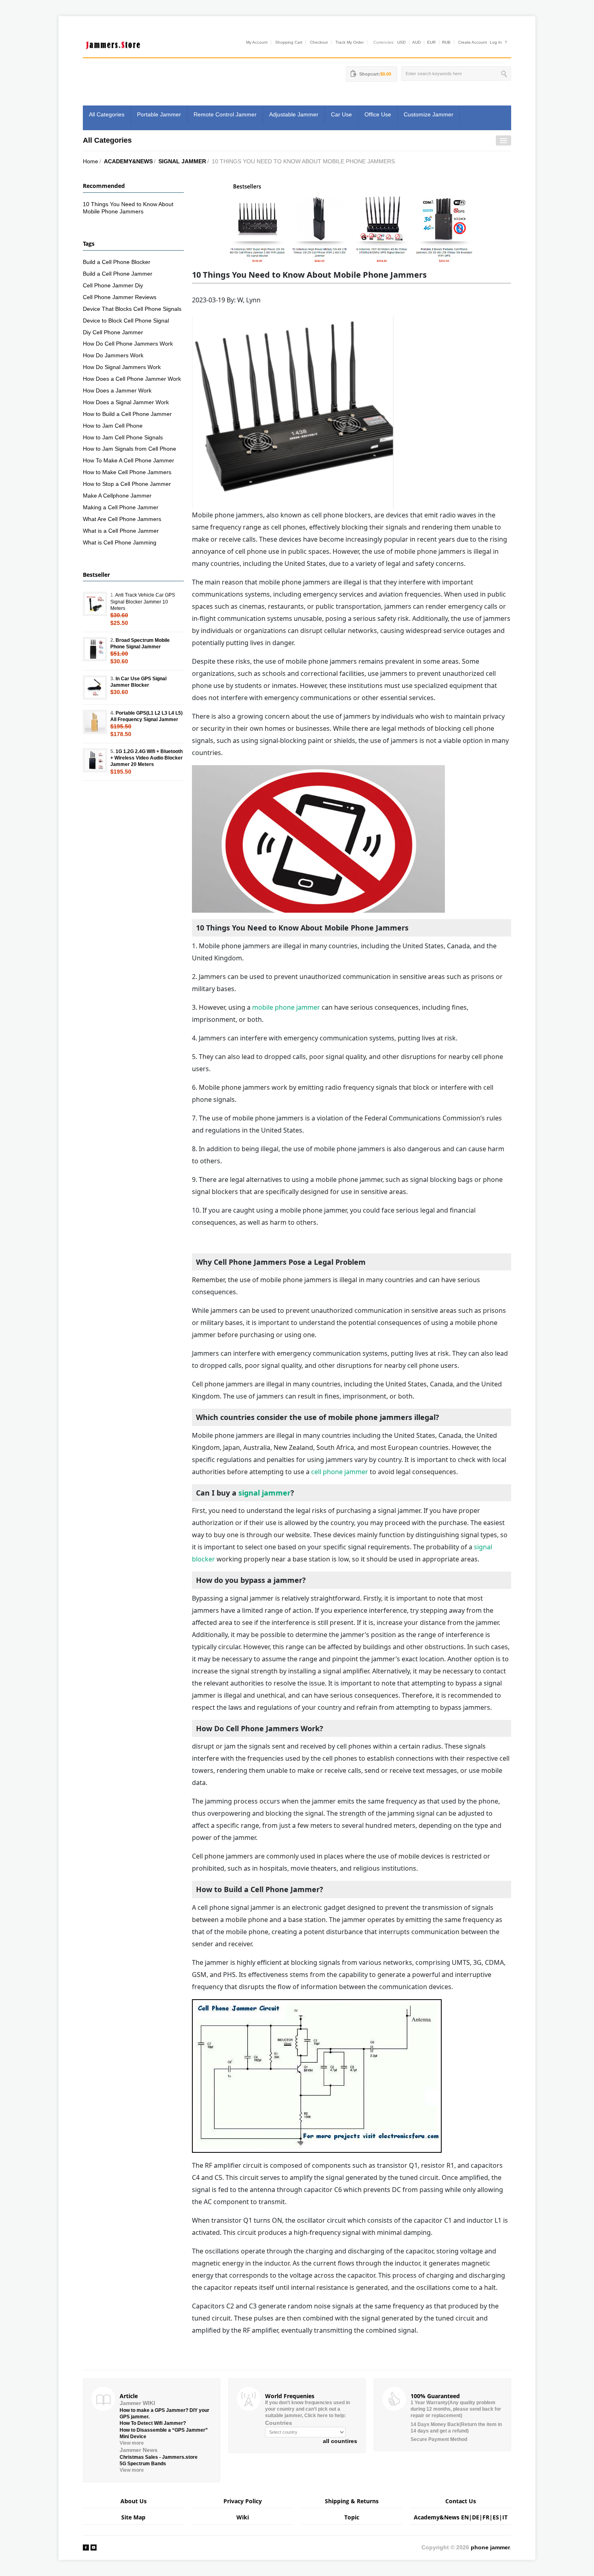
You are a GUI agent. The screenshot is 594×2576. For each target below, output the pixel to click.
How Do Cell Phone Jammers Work (128, 344)
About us (134, 2501)
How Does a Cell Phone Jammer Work (132, 379)
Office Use (378, 114)
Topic (352, 2517)
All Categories (107, 114)
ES (496, 2517)
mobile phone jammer (286, 1007)
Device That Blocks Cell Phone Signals (132, 309)
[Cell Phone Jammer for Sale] (352, 223)
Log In (496, 42)
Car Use (341, 114)
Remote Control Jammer (225, 114)
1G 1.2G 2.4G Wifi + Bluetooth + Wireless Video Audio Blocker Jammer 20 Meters (146, 758)
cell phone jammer (340, 1472)
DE (476, 2517)
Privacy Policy (243, 2501)
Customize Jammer (429, 114)
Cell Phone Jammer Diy (113, 285)
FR (486, 2517)
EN (465, 2517)
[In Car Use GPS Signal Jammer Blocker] (95, 688)
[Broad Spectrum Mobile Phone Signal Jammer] (95, 649)
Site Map (133, 2517)
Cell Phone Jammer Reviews (120, 297)
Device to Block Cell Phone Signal (126, 321)
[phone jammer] (113, 43)
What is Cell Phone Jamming (120, 542)
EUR (431, 42)
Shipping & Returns (352, 2501)
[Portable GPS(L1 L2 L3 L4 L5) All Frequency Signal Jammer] (95, 722)
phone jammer (490, 2547)
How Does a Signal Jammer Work (126, 402)
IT (505, 2517)
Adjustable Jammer (294, 114)
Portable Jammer (159, 114)
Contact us (461, 2501)
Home (91, 161)
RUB (446, 42)
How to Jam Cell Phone (113, 426)
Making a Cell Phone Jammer (121, 507)
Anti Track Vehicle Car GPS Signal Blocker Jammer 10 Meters (143, 601)
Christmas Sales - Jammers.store (159, 2457)
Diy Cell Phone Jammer (113, 332)
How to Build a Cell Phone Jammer (127, 414)
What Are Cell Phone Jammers (122, 519)
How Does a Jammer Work (117, 390)
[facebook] (86, 2547)
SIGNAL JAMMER (182, 161)
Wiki (243, 2517)
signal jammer (264, 1493)
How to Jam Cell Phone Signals (123, 437)
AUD (416, 42)
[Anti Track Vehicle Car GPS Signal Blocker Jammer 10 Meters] (95, 604)
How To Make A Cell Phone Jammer (128, 460)
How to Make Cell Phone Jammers (127, 472)
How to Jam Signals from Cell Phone (130, 449)
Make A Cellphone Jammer (117, 496)
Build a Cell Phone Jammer (118, 274)
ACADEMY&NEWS (128, 161)
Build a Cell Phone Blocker (117, 262)
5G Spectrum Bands (143, 2464)
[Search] (505, 74)
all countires (340, 2441)
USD (401, 42)
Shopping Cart (289, 42)
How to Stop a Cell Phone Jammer (127, 484)
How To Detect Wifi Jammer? (153, 2423)
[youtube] (94, 2547)
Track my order (350, 42)
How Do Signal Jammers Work (122, 367)
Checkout (319, 42)
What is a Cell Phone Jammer (121, 531)
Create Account (473, 42)
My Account (257, 42)
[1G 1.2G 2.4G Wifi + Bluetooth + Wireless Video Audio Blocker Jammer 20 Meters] (95, 760)
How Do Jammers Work (113, 355)
